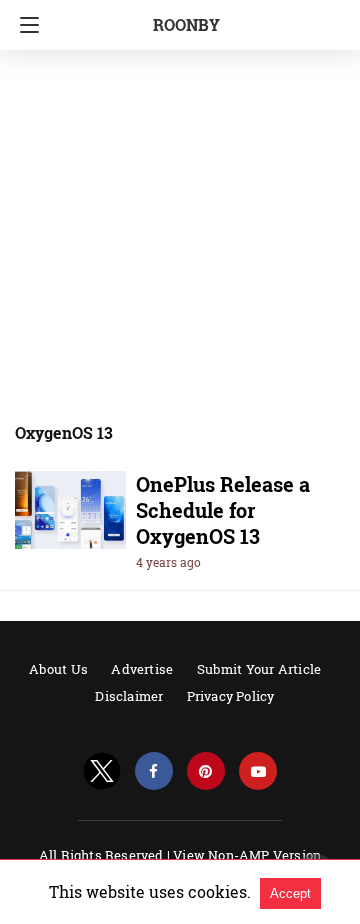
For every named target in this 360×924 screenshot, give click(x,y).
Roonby (186, 24)
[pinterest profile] (206, 771)
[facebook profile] (154, 771)
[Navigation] (24, 25)
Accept (290, 893)
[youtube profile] (258, 771)
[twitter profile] (102, 771)
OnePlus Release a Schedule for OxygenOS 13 (223, 510)
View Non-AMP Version (247, 855)
